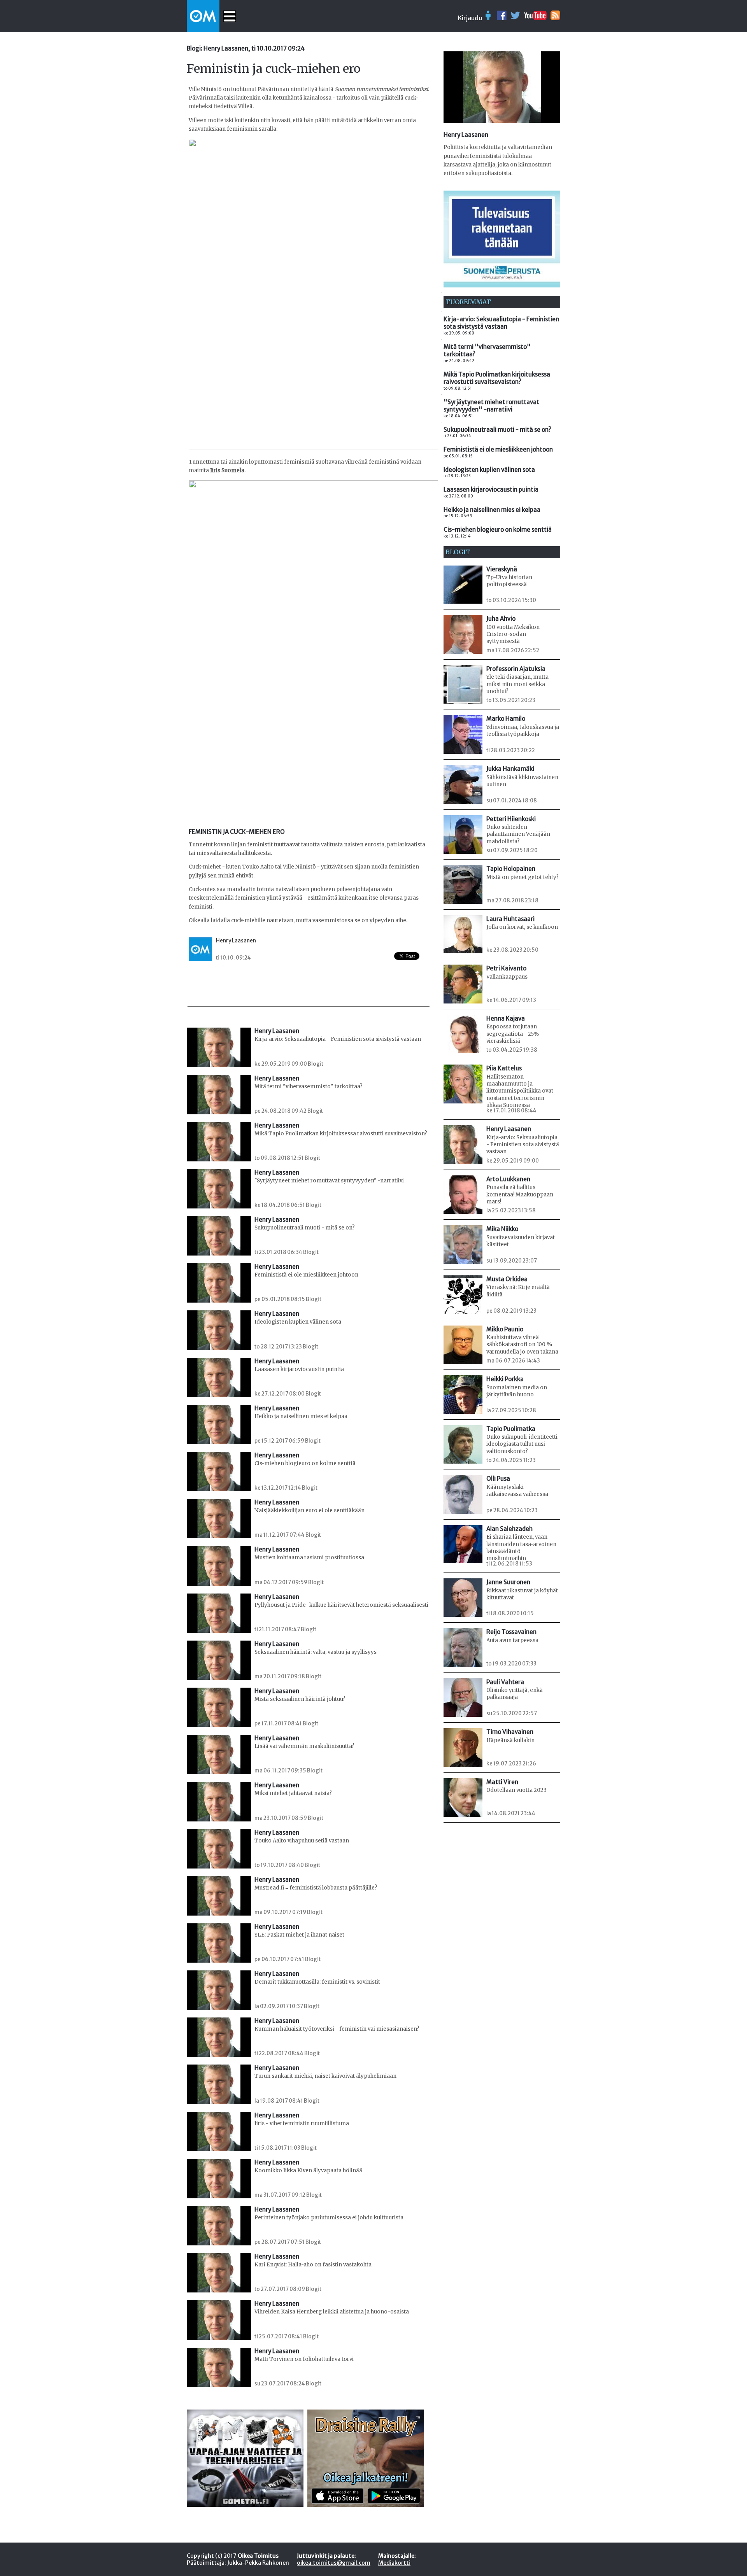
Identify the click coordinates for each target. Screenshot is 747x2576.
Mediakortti (394, 2563)
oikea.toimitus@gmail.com (334, 2563)
